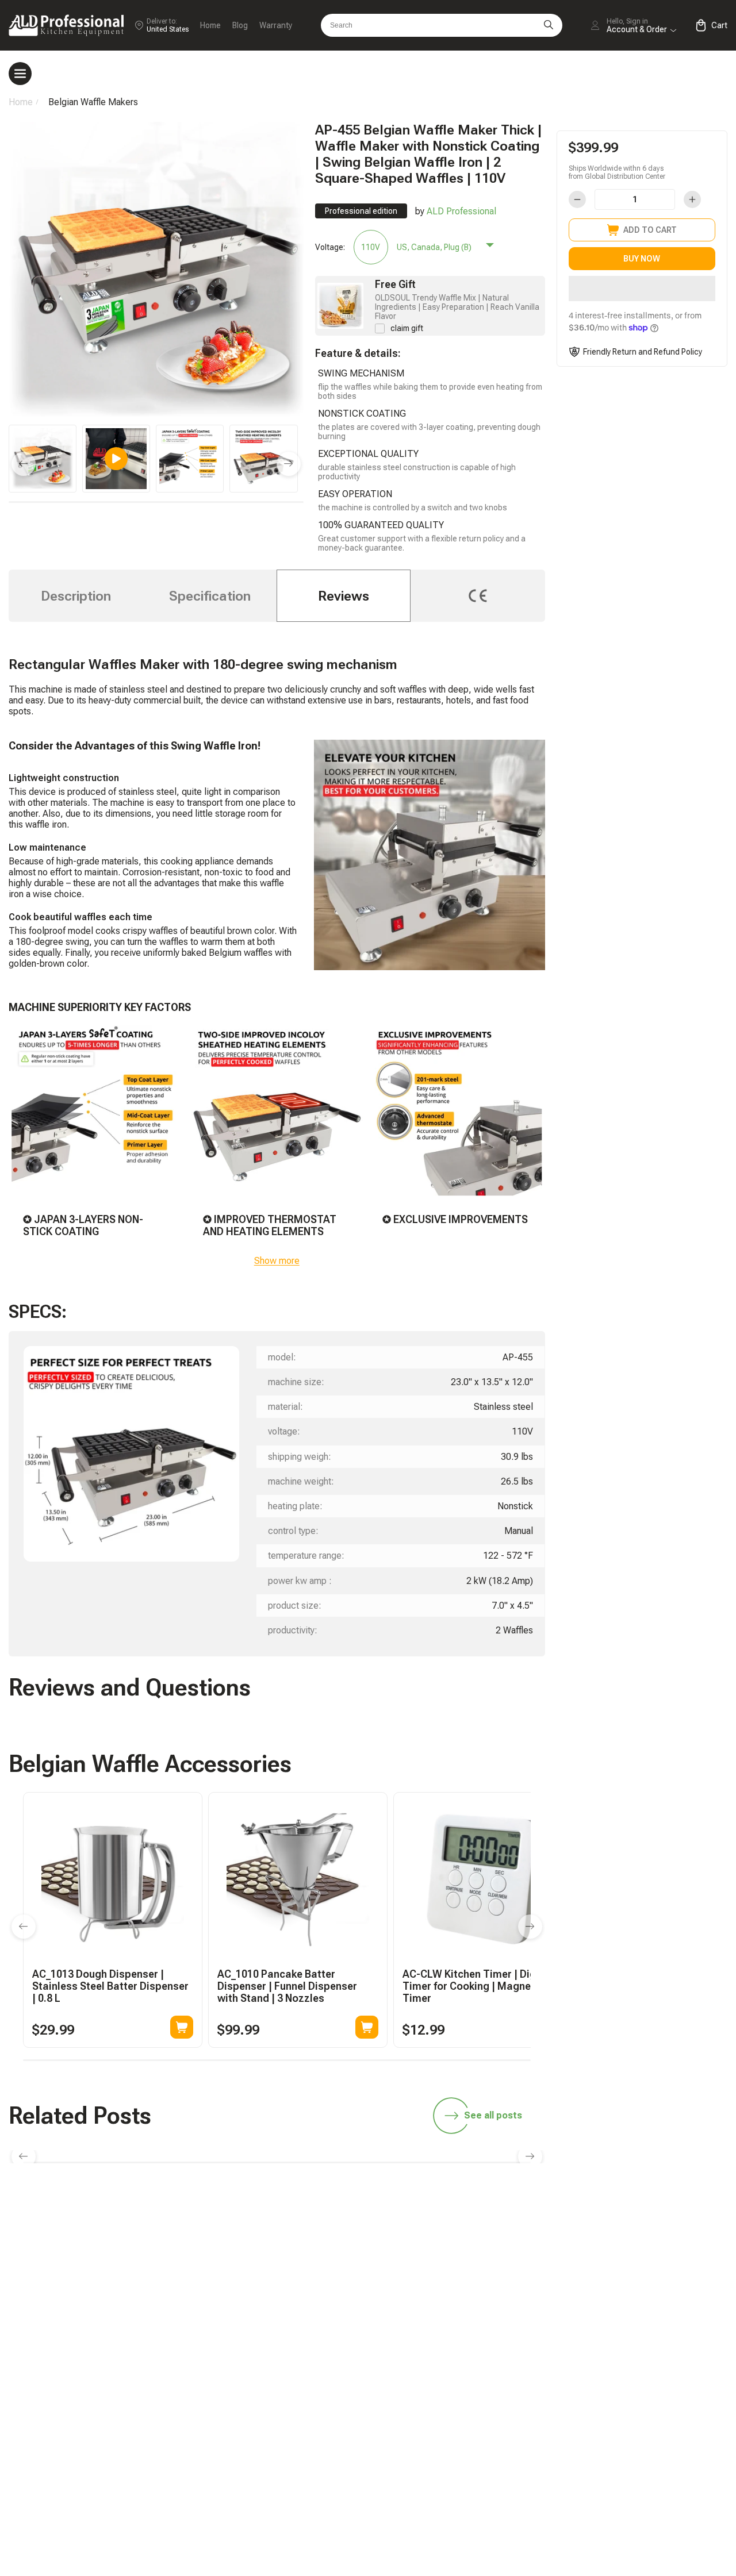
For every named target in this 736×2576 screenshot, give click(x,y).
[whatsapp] (542, 2250)
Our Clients (626, 2418)
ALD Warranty (485, 2342)
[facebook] (578, 2250)
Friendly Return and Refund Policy (643, 352)
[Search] (549, 25)
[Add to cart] (182, 2027)
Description (76, 596)
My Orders (478, 2399)
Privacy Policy (632, 2477)
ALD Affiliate (629, 2323)
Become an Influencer (648, 2342)
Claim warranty (487, 2418)
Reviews (344, 596)
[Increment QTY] (692, 199)
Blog (240, 25)
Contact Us (480, 2438)
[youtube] (651, 2250)
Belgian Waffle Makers (93, 102)
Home (210, 25)
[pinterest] (687, 2250)
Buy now (642, 259)
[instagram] (615, 2250)
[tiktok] (470, 2250)
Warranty (276, 25)
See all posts (493, 2115)
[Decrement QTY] (577, 199)
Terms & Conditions (644, 2457)
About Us (623, 2438)
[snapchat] (506, 2250)
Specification (210, 596)
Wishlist (620, 2399)
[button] (642, 289)
